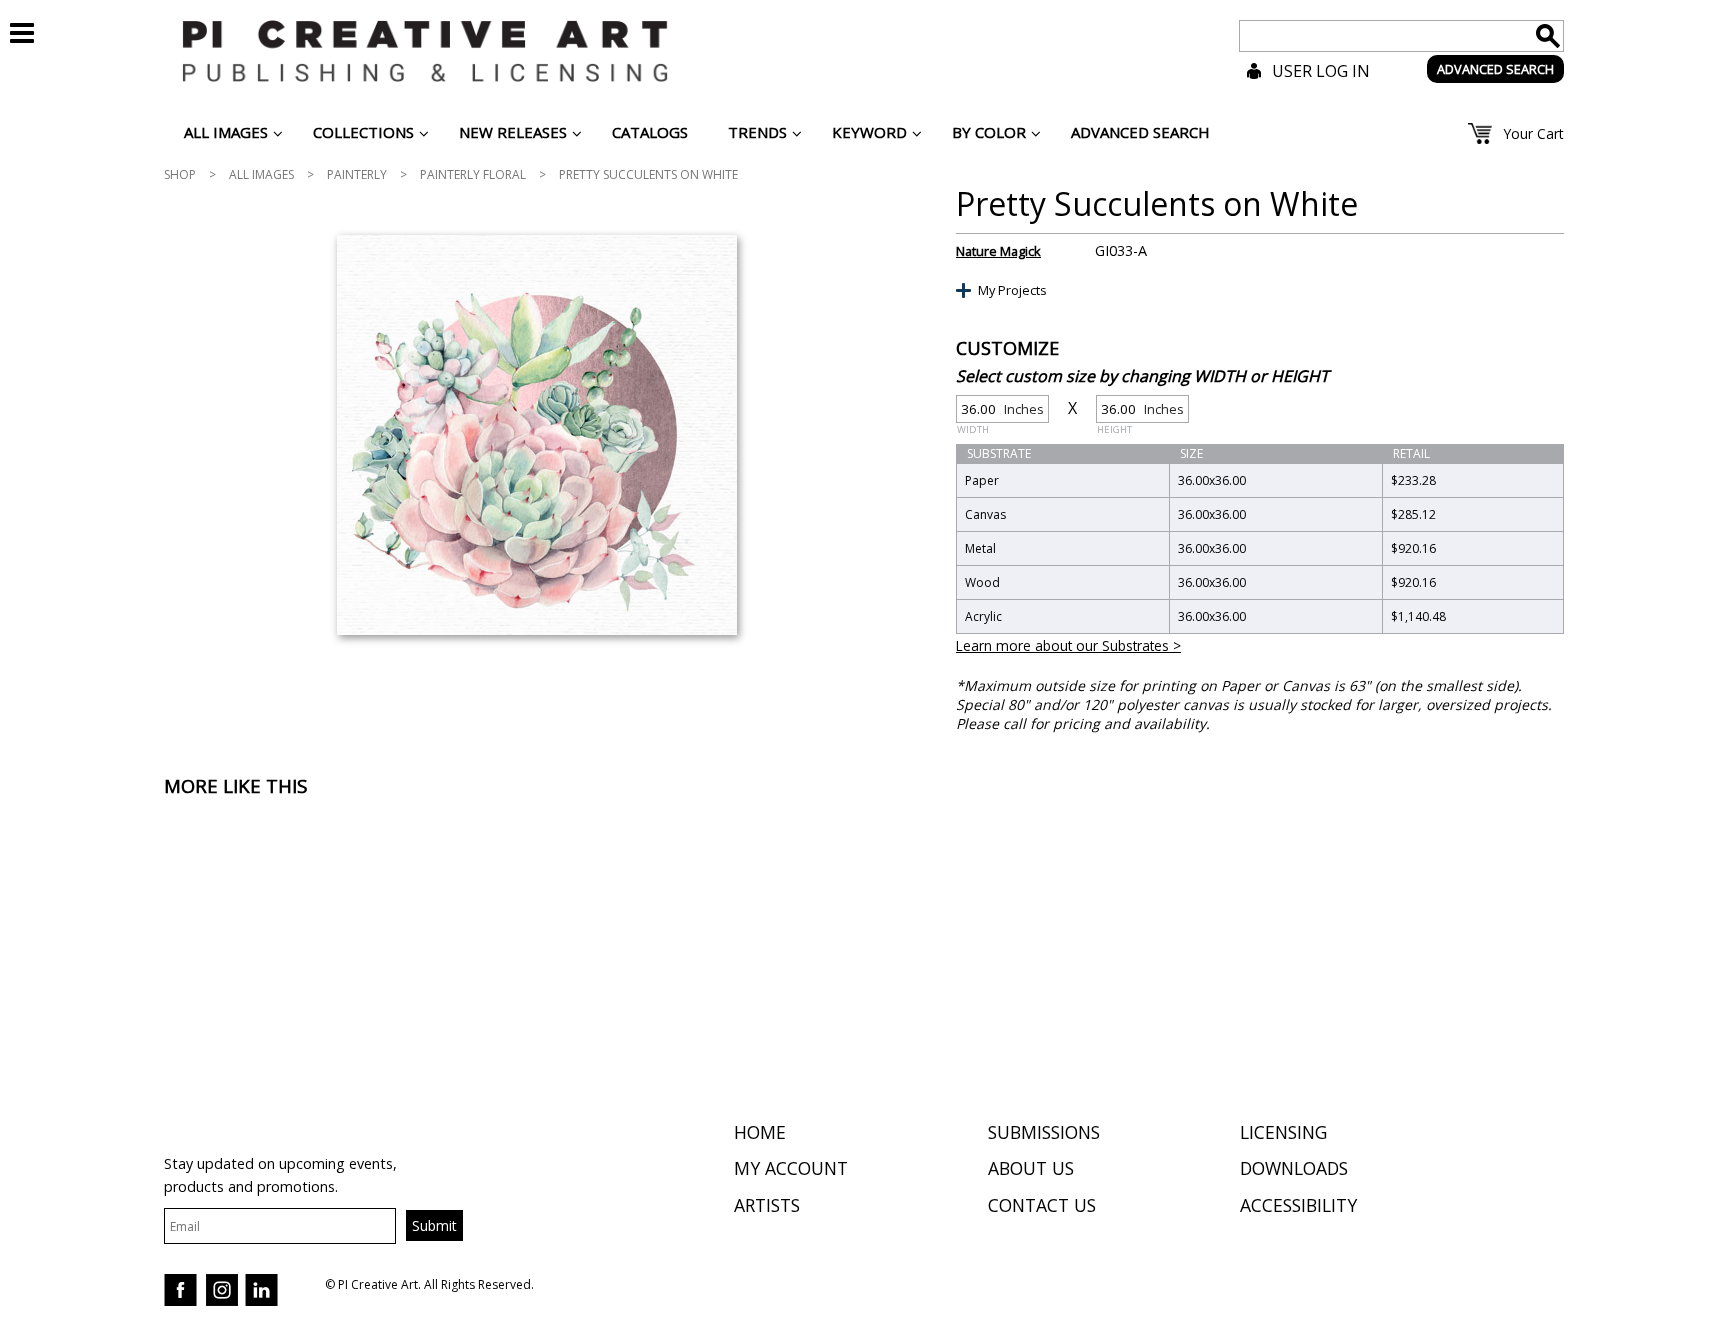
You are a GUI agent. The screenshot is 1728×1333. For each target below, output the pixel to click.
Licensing (1283, 1132)
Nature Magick (998, 251)
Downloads (1294, 1168)
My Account (791, 1168)
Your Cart (1533, 133)
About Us (1031, 1168)
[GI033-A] (536, 435)
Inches (1000, 411)
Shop (180, 174)
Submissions (1044, 1132)
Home (760, 1132)
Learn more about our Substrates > (1068, 645)
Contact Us (1042, 1205)
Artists (767, 1205)
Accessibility (1298, 1205)
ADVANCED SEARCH (1495, 69)
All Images (261, 174)
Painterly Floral (473, 174)
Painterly (357, 174)
